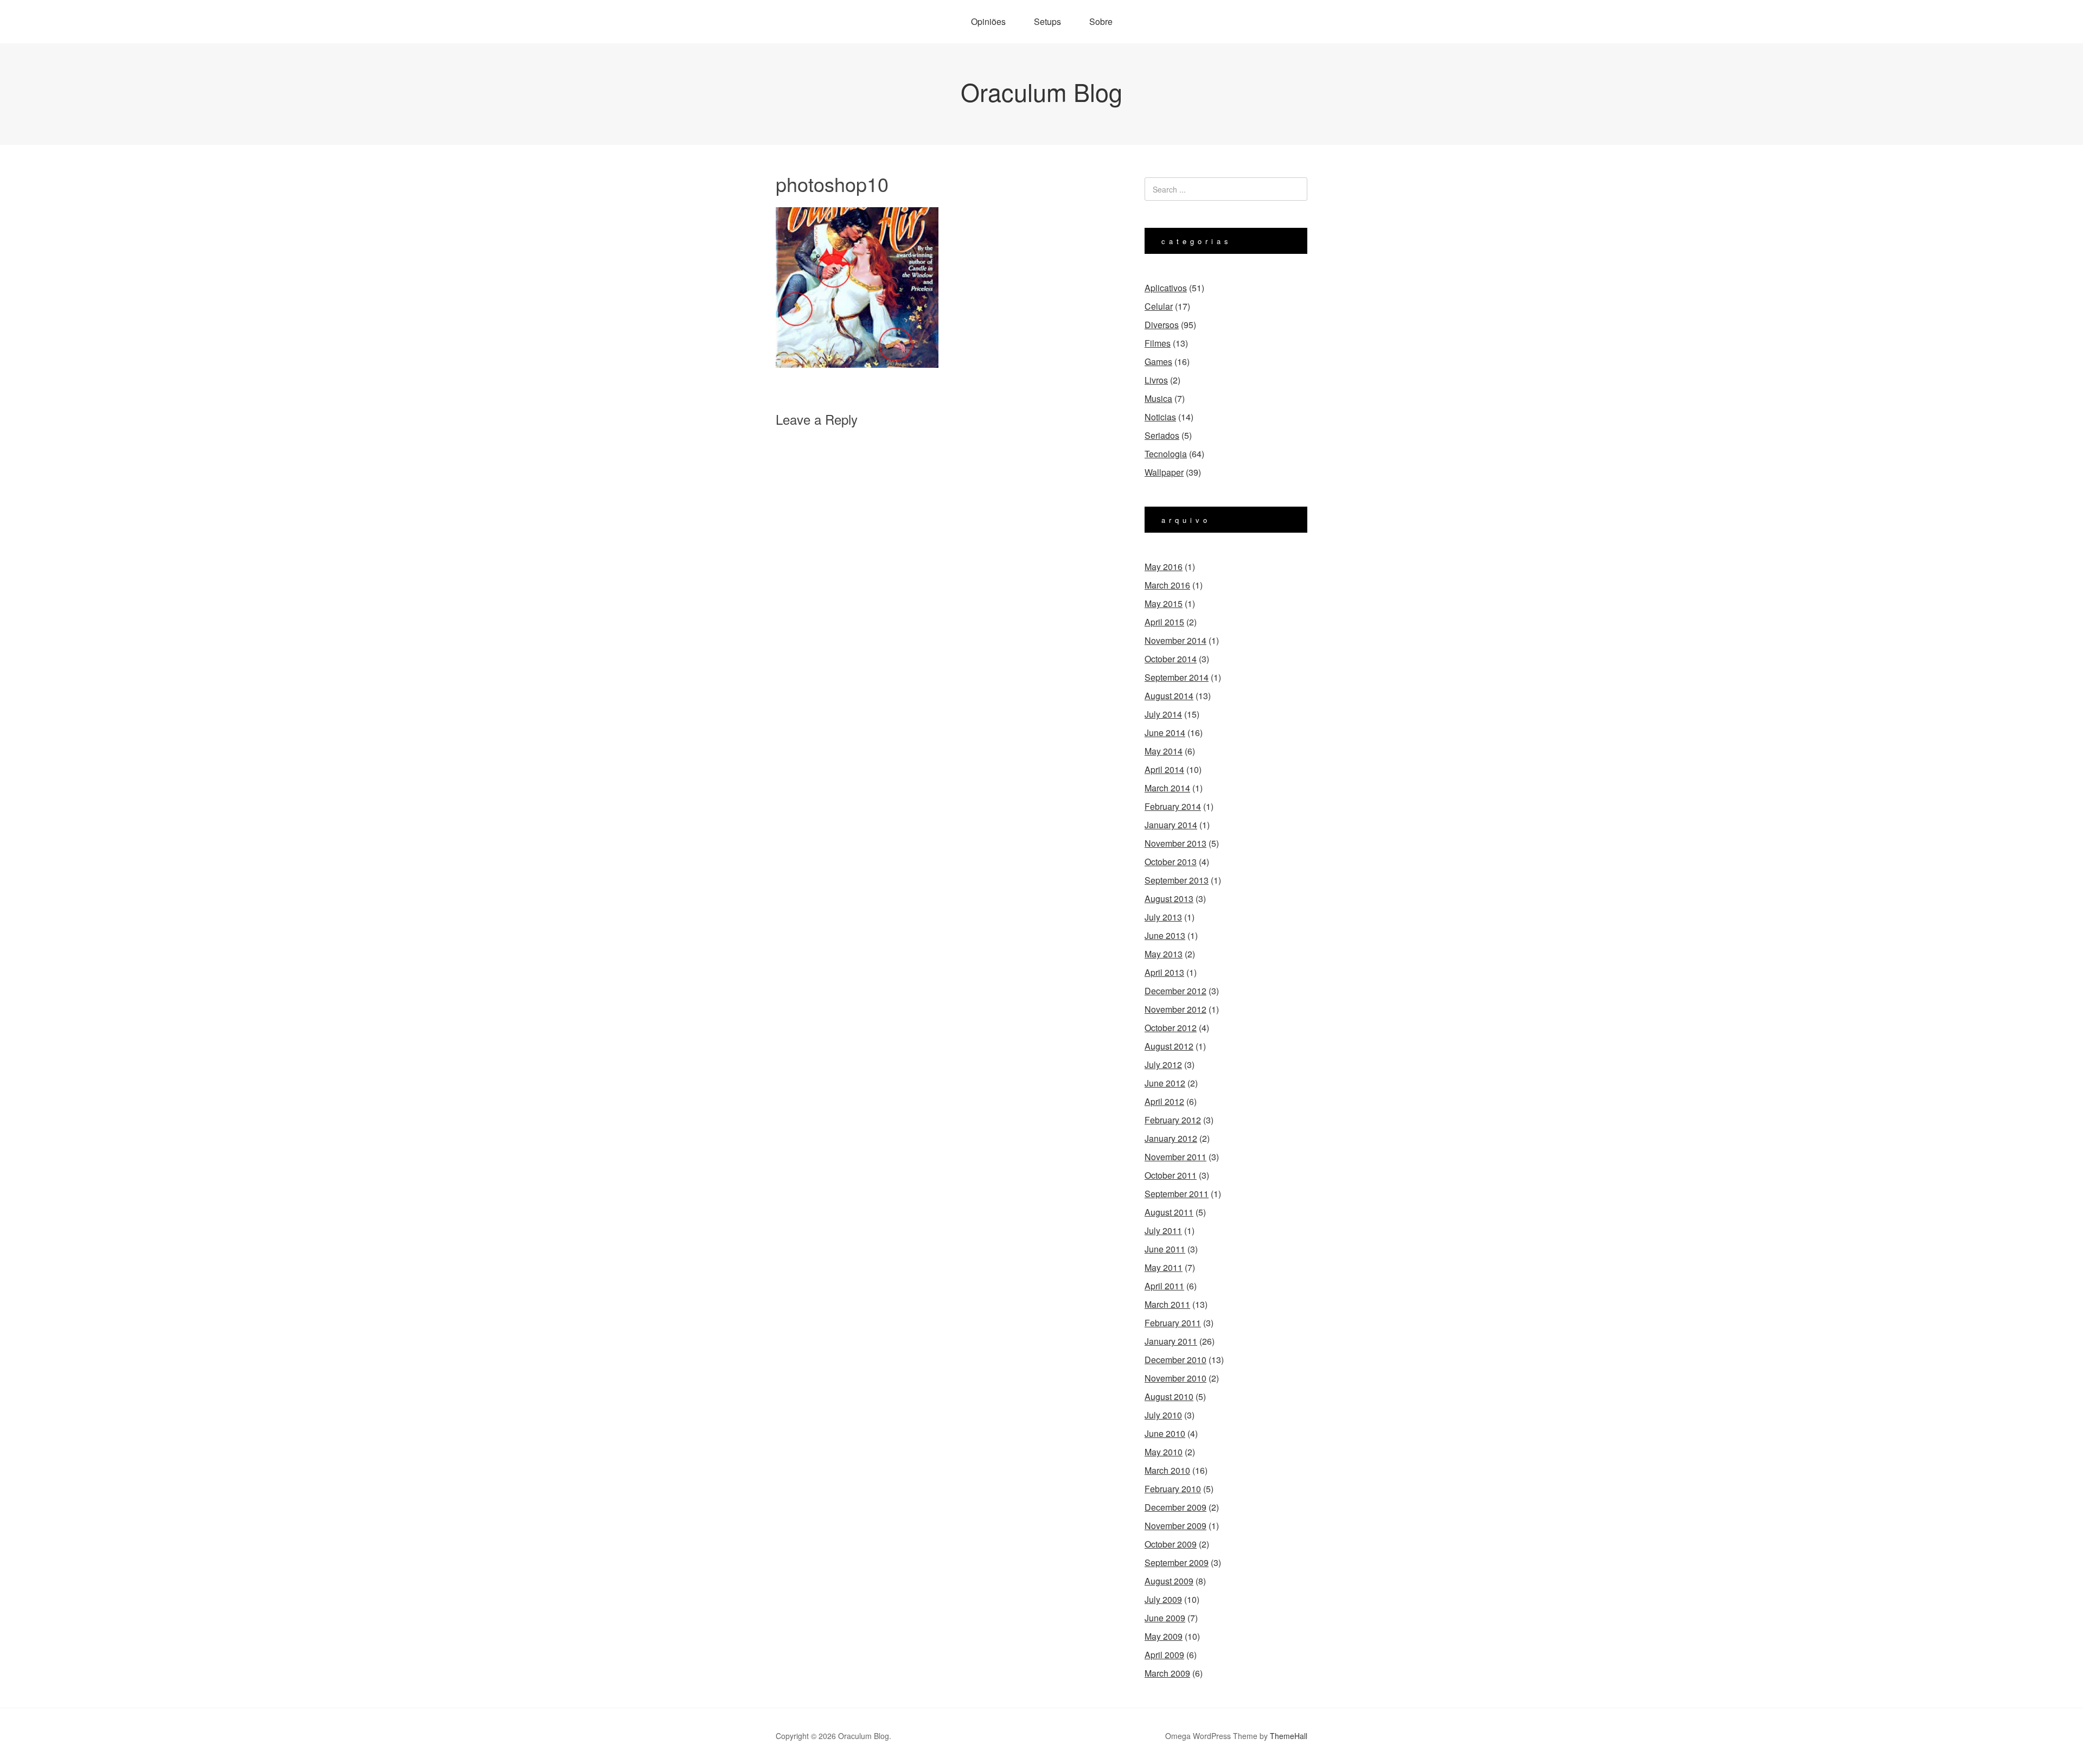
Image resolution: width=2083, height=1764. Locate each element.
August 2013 (1169, 899)
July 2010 (1163, 1415)
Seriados (1162, 435)
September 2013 (1177, 880)
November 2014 (1175, 640)
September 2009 (1177, 1562)
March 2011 (1167, 1304)
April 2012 (1164, 1101)
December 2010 (1175, 1360)
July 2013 (1163, 917)
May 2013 (1164, 954)
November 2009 (1175, 1526)
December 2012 (1175, 991)
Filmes (1158, 343)
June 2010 (1165, 1433)
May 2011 (1164, 1267)
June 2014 (1165, 733)
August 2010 (1169, 1396)
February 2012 (1173, 1120)
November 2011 (1175, 1157)
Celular (1159, 306)
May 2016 (1164, 567)
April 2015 (1164, 622)
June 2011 (1165, 1249)
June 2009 (1165, 1618)
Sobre (1101, 21)
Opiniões (988, 21)
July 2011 (1163, 1231)
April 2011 (1164, 1286)
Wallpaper (1164, 472)
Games (1158, 362)
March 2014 (1167, 788)
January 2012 (1171, 1138)
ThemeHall (1289, 1736)
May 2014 (1164, 751)
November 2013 (1175, 843)
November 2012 (1175, 1009)
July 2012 (1163, 1065)
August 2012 (1169, 1046)
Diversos (1162, 325)
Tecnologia (1166, 454)
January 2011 (1171, 1341)
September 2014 (1177, 677)
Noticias (1160, 417)
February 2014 (1173, 806)
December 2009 (1175, 1507)
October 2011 (1171, 1175)
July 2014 (1163, 714)
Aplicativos (1166, 288)
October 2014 (1171, 659)
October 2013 (1171, 862)
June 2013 (1165, 935)
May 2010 (1164, 1452)
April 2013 (1164, 972)
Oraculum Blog (1041, 91)
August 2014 (1169, 696)
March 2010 (1167, 1470)
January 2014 (1171, 825)
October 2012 (1171, 1028)
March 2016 (1167, 585)
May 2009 (1164, 1636)
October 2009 (1171, 1544)
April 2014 (1164, 769)
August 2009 (1169, 1581)
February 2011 (1173, 1323)
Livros (1156, 380)
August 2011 (1169, 1212)
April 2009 (1164, 1655)
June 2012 (1165, 1083)
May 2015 (1164, 603)
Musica (1158, 398)
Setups (1047, 21)
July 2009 (1163, 1599)
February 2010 (1173, 1489)
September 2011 (1177, 1194)
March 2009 (1167, 1673)
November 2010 (1175, 1378)
